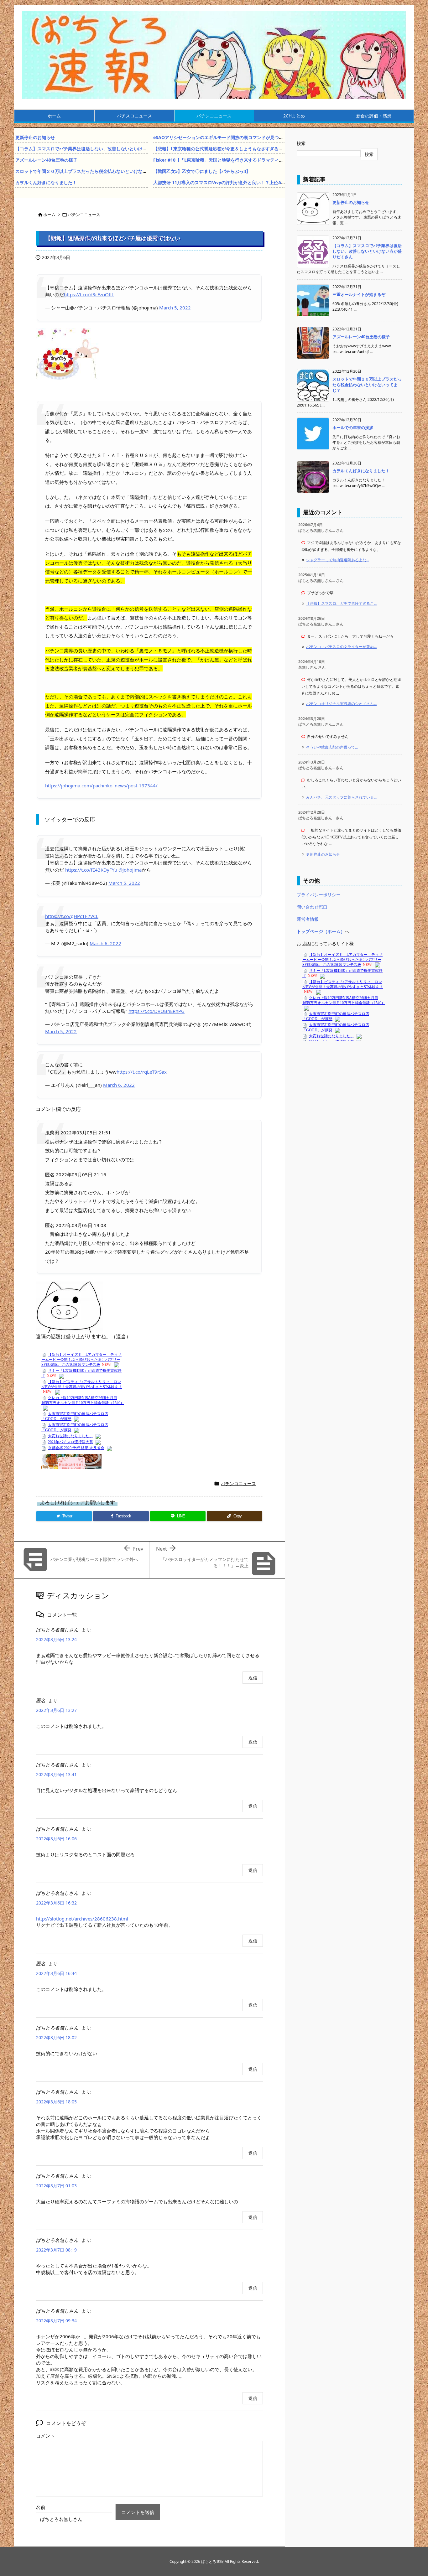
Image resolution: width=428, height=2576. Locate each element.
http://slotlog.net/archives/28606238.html (82, 1919)
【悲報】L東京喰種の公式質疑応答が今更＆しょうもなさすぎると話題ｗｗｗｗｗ (233, 149)
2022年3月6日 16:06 (56, 1839)
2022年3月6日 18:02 (56, 2037)
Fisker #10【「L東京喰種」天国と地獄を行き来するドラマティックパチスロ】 (231, 160)
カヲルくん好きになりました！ (46, 182)
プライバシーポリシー (319, 895)
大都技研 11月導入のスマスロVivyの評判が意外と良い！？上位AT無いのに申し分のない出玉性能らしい (256, 182)
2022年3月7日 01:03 (56, 2186)
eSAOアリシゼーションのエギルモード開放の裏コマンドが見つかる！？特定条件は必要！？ (245, 137)
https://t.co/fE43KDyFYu (91, 870)
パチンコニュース (84, 215)
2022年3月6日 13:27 (56, 1710)
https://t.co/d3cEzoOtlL (89, 294)
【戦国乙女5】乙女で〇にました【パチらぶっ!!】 (202, 171)
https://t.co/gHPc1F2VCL (72, 916)
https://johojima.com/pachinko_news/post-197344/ (101, 785)
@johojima (130, 870)
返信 (253, 1678)
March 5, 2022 (175, 308)
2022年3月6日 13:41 (56, 1774)
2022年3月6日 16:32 (56, 1903)
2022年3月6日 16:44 (56, 1973)
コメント (45, 2436)
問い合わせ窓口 (312, 907)
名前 (41, 2507)
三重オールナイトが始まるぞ (359, 294)
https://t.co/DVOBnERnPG (157, 1011)
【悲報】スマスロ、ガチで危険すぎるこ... (341, 603)
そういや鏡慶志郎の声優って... (332, 747)
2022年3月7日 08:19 (56, 2250)
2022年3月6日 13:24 (56, 1639)
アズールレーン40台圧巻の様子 (46, 160)
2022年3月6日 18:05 (56, 2102)
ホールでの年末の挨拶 (353, 428)
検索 (301, 143)
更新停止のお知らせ (35, 137)
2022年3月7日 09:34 (56, 2321)
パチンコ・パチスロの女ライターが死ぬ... (341, 647)
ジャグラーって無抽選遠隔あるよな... (338, 560)
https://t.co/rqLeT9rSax (142, 1072)
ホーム (49, 215)
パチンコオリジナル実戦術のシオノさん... (341, 704)
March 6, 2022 (105, 943)
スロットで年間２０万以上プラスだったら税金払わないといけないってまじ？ (92, 171)
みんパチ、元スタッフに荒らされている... (341, 797)
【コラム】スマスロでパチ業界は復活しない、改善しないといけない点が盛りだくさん (101, 149)
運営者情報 (308, 919)
